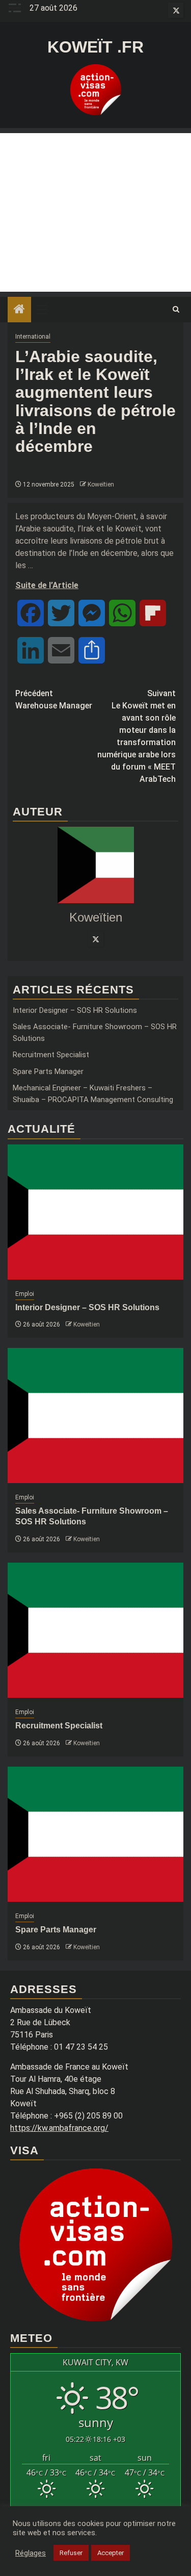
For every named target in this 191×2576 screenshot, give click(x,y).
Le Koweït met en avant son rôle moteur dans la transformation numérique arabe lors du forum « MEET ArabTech (137, 736)
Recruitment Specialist (51, 1055)
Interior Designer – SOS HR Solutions (75, 1010)
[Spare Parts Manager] (95, 1834)
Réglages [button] (31, 2553)
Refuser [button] (71, 2553)
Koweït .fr (95, 47)
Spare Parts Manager (48, 1072)
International (33, 337)
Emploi (25, 1294)
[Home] (19, 310)
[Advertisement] (95, 212)
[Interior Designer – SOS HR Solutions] (95, 1212)
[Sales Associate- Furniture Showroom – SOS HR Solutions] (95, 1415)
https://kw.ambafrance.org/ (59, 2128)
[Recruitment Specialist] (95, 1630)
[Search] (176, 310)
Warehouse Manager (54, 699)
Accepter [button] (111, 2553)
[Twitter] (96, 939)
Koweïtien (101, 484)
